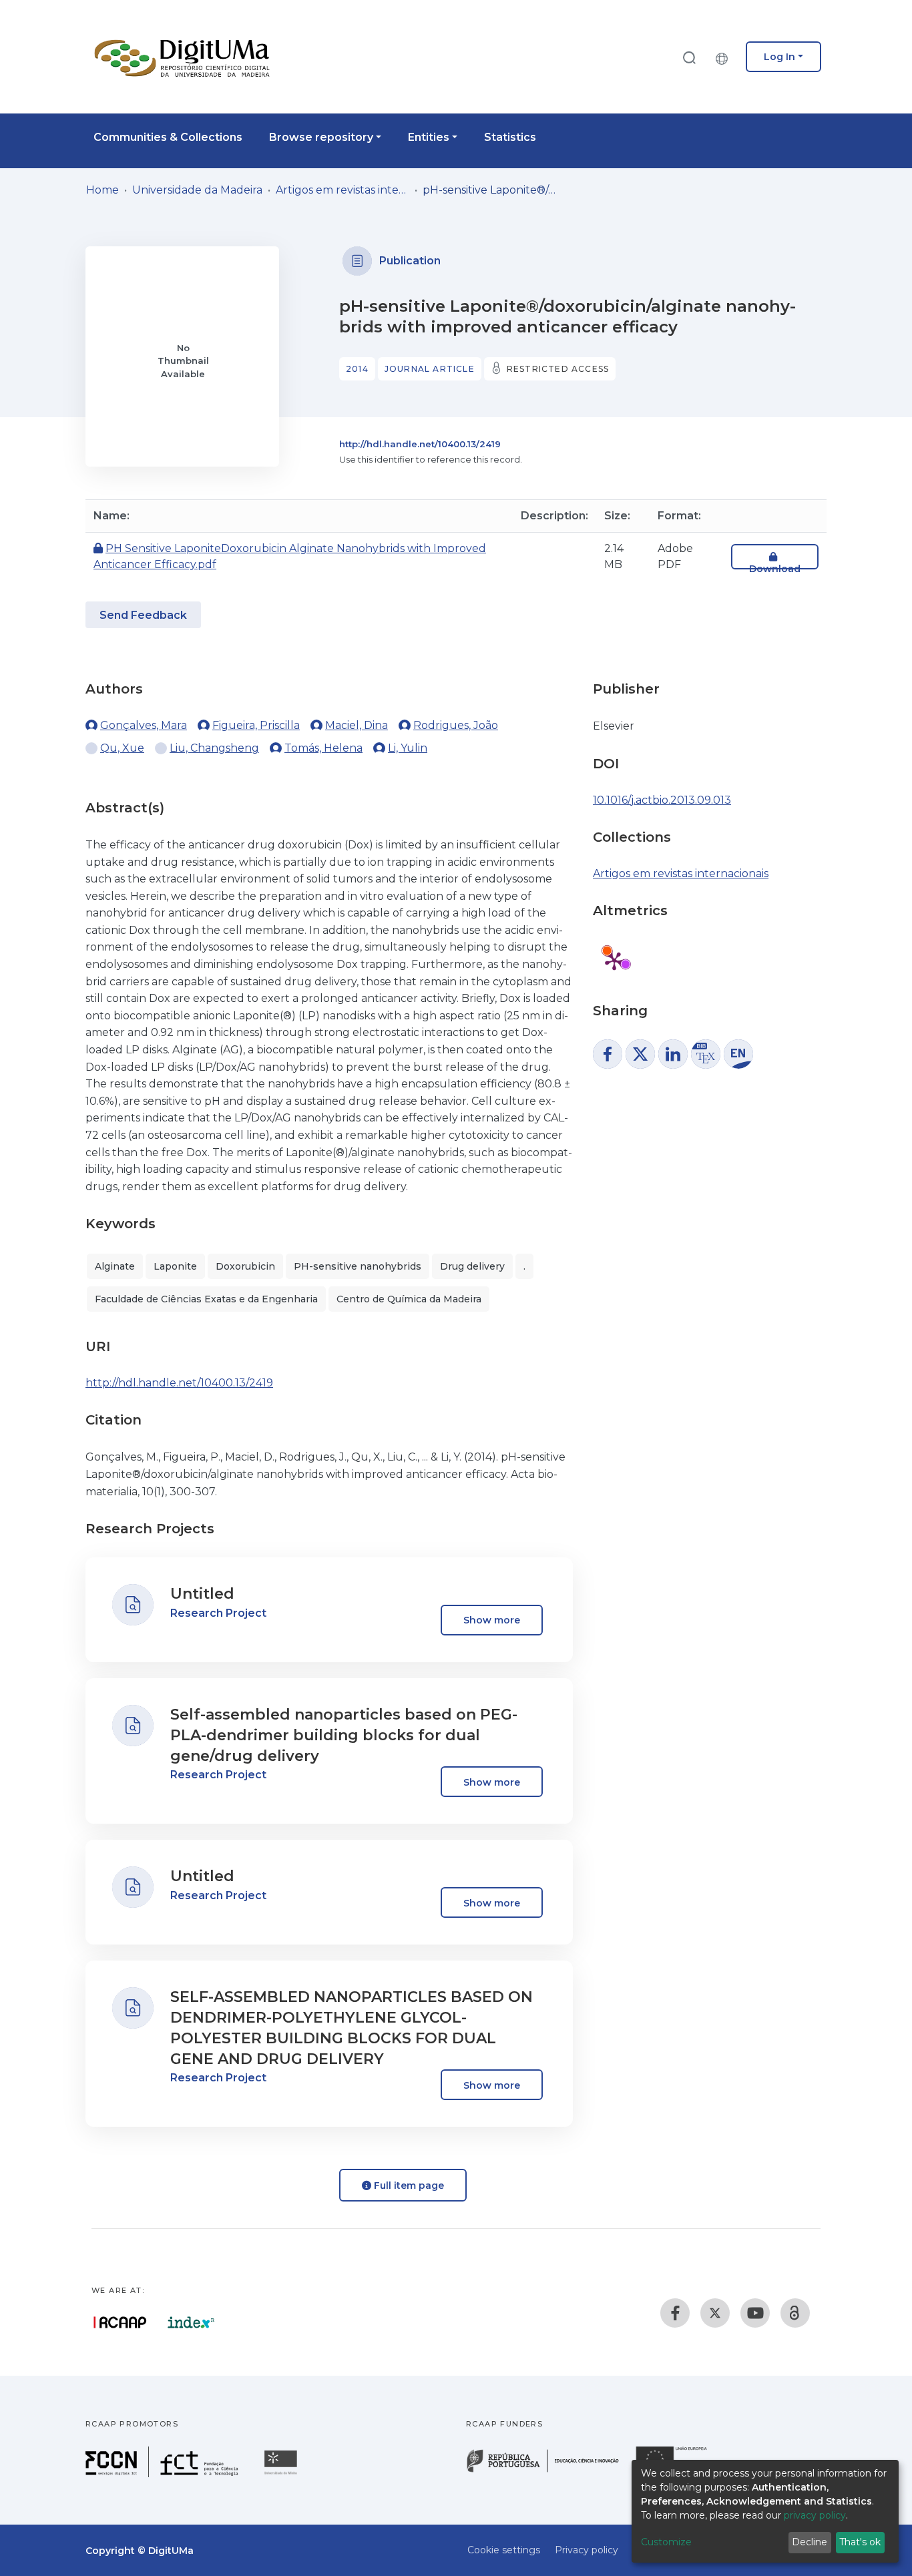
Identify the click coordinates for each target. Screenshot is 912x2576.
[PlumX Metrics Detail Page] (614, 961)
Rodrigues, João (456, 725)
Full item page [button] (408, 2185)
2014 (357, 369)
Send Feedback (143, 615)
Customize (666, 2542)
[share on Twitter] (640, 1054)
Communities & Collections (168, 137)
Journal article (430, 369)
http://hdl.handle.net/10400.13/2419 (420, 444)
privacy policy (815, 2515)
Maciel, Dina (357, 725)
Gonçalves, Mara (144, 725)
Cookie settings (504, 2550)
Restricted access (558, 369)
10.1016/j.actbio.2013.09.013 (662, 800)
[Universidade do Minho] (282, 2474)
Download (775, 569)
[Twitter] (715, 2313)
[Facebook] (675, 2313)
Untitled (202, 1594)
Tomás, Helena (323, 748)
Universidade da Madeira (197, 190)
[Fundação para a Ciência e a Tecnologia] (164, 2474)
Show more (492, 1620)
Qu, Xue (122, 748)
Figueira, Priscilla (256, 725)
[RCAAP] (795, 2313)
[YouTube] (755, 2313)
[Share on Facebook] (608, 1054)
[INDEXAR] (191, 2322)
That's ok (860, 2542)
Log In (779, 57)
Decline (810, 2542)
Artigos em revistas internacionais (343, 190)
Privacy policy (587, 2550)
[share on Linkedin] (673, 1054)
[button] (725, 57)
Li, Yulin (408, 748)
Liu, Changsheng (214, 748)
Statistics (510, 137)
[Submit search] (689, 57)
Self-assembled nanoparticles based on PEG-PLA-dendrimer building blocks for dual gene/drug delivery (344, 1735)
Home (102, 190)
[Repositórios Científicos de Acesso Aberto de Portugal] (120, 2322)
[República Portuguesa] (549, 2471)
